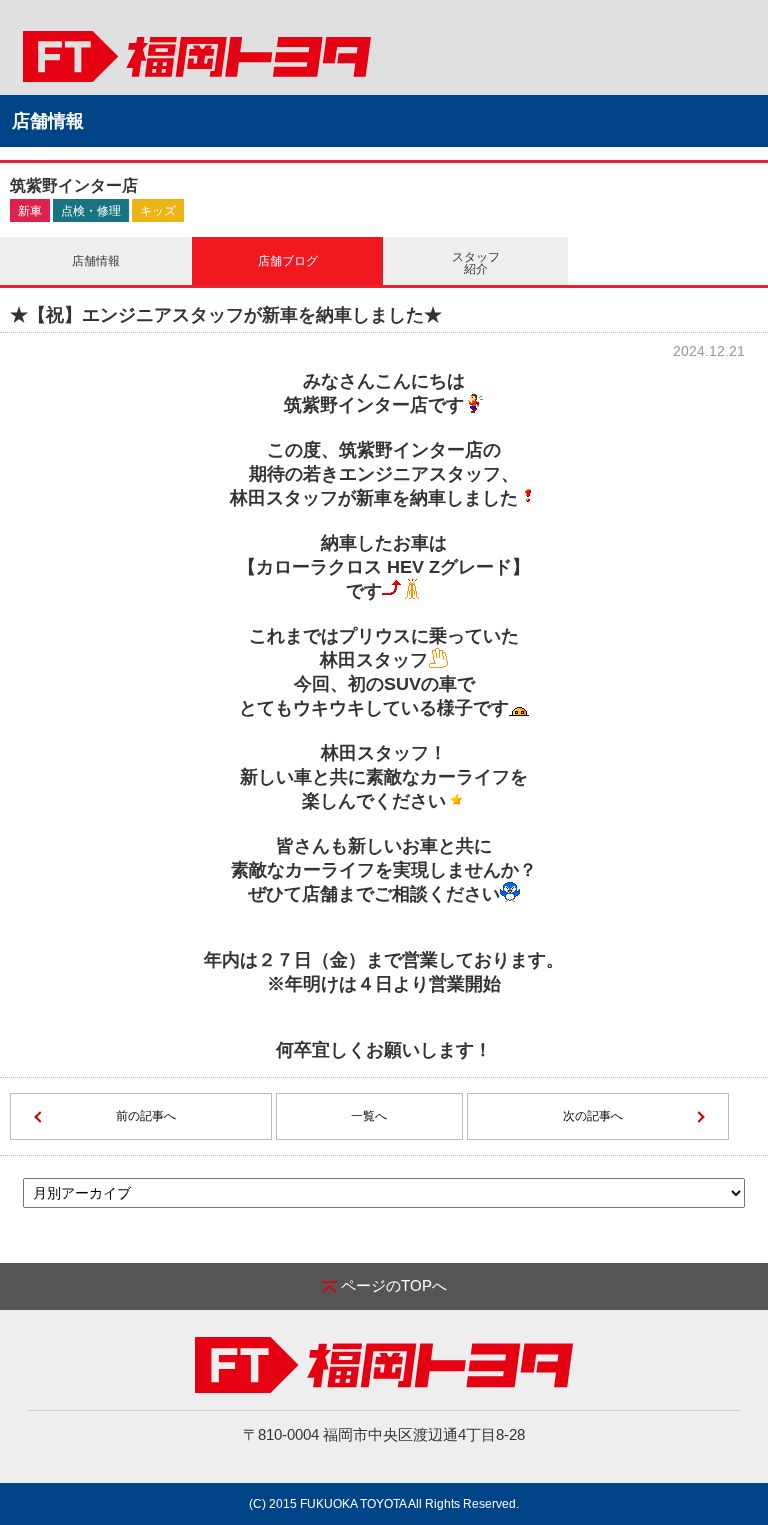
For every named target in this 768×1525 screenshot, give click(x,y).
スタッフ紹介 (476, 263)
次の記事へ (593, 1116)
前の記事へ (146, 1116)
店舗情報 (96, 261)
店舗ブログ (288, 261)
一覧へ (369, 1116)
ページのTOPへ (394, 1285)
